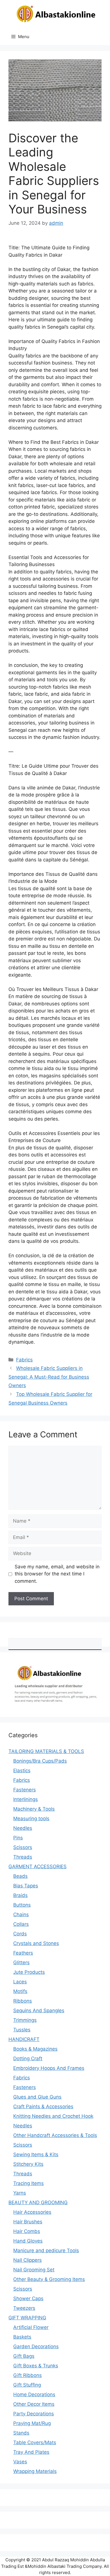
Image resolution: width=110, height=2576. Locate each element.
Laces (20, 1982)
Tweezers (24, 2308)
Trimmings (25, 2020)
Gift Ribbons (27, 2375)
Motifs (20, 1991)
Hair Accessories (32, 2212)
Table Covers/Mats (35, 2442)
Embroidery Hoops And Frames (49, 2068)
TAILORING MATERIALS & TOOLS (46, 1751)
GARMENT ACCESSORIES (38, 1866)
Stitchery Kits (28, 2164)
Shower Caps (28, 2298)
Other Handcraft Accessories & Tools (55, 2135)
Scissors (23, 1847)
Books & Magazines (35, 2049)
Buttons (22, 1905)
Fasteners (25, 1790)
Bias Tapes (26, 1886)
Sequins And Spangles (39, 2010)
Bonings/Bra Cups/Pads (40, 1761)
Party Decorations (34, 2414)
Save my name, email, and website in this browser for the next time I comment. (57, 1574)
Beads (20, 1876)
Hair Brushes (28, 2222)
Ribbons (23, 2001)
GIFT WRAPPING (27, 2318)
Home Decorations (34, 2394)
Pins (18, 1838)
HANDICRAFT (24, 2039)
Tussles (22, 2030)
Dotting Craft (28, 2058)
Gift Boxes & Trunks (36, 2366)
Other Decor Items (34, 2404)
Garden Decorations (36, 2346)
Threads (23, 1857)
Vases (20, 2462)
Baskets (22, 2337)
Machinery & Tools (34, 1809)
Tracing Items (28, 2183)
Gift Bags (24, 2356)
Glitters (21, 1962)
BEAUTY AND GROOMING (38, 2202)
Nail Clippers (27, 2260)
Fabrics (24, 1360)
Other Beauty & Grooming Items (49, 2279)
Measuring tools (31, 1819)
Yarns (20, 2193)
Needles (23, 1828)
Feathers (23, 1953)
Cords (20, 1934)
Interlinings (26, 1799)
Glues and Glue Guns (37, 2097)
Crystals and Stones (36, 1943)
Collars (21, 1924)
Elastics (22, 1771)
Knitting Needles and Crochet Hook (53, 2116)
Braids (20, 1895)
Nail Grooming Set (34, 2270)
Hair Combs (27, 2231)
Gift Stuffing (27, 2385)
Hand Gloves (28, 2241)
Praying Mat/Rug (32, 2423)
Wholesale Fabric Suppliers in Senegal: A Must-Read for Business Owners (49, 1377)
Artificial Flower (31, 2327)
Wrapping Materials (35, 2471)
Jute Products (29, 1972)
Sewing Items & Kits (36, 2154)
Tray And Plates (31, 2452)
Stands (21, 2433)
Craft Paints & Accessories (43, 2106)
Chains (21, 1914)
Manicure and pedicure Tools (46, 2250)
